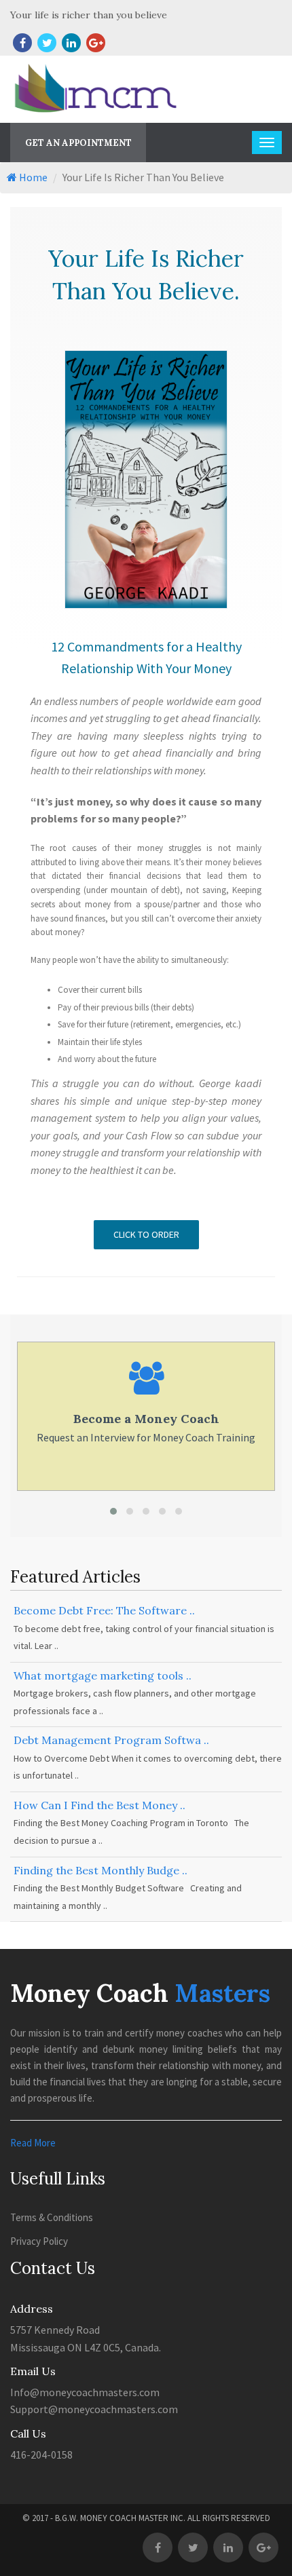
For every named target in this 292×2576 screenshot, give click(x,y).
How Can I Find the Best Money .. (99, 1805)
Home (32, 177)
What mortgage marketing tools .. (103, 1675)
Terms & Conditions (52, 2217)
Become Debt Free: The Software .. (104, 1610)
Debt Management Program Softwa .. (111, 1740)
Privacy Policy (39, 2241)
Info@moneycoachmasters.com (85, 2392)
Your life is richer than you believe (89, 15)
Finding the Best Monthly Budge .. (101, 1870)
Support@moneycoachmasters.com (94, 2409)
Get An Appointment (78, 143)
